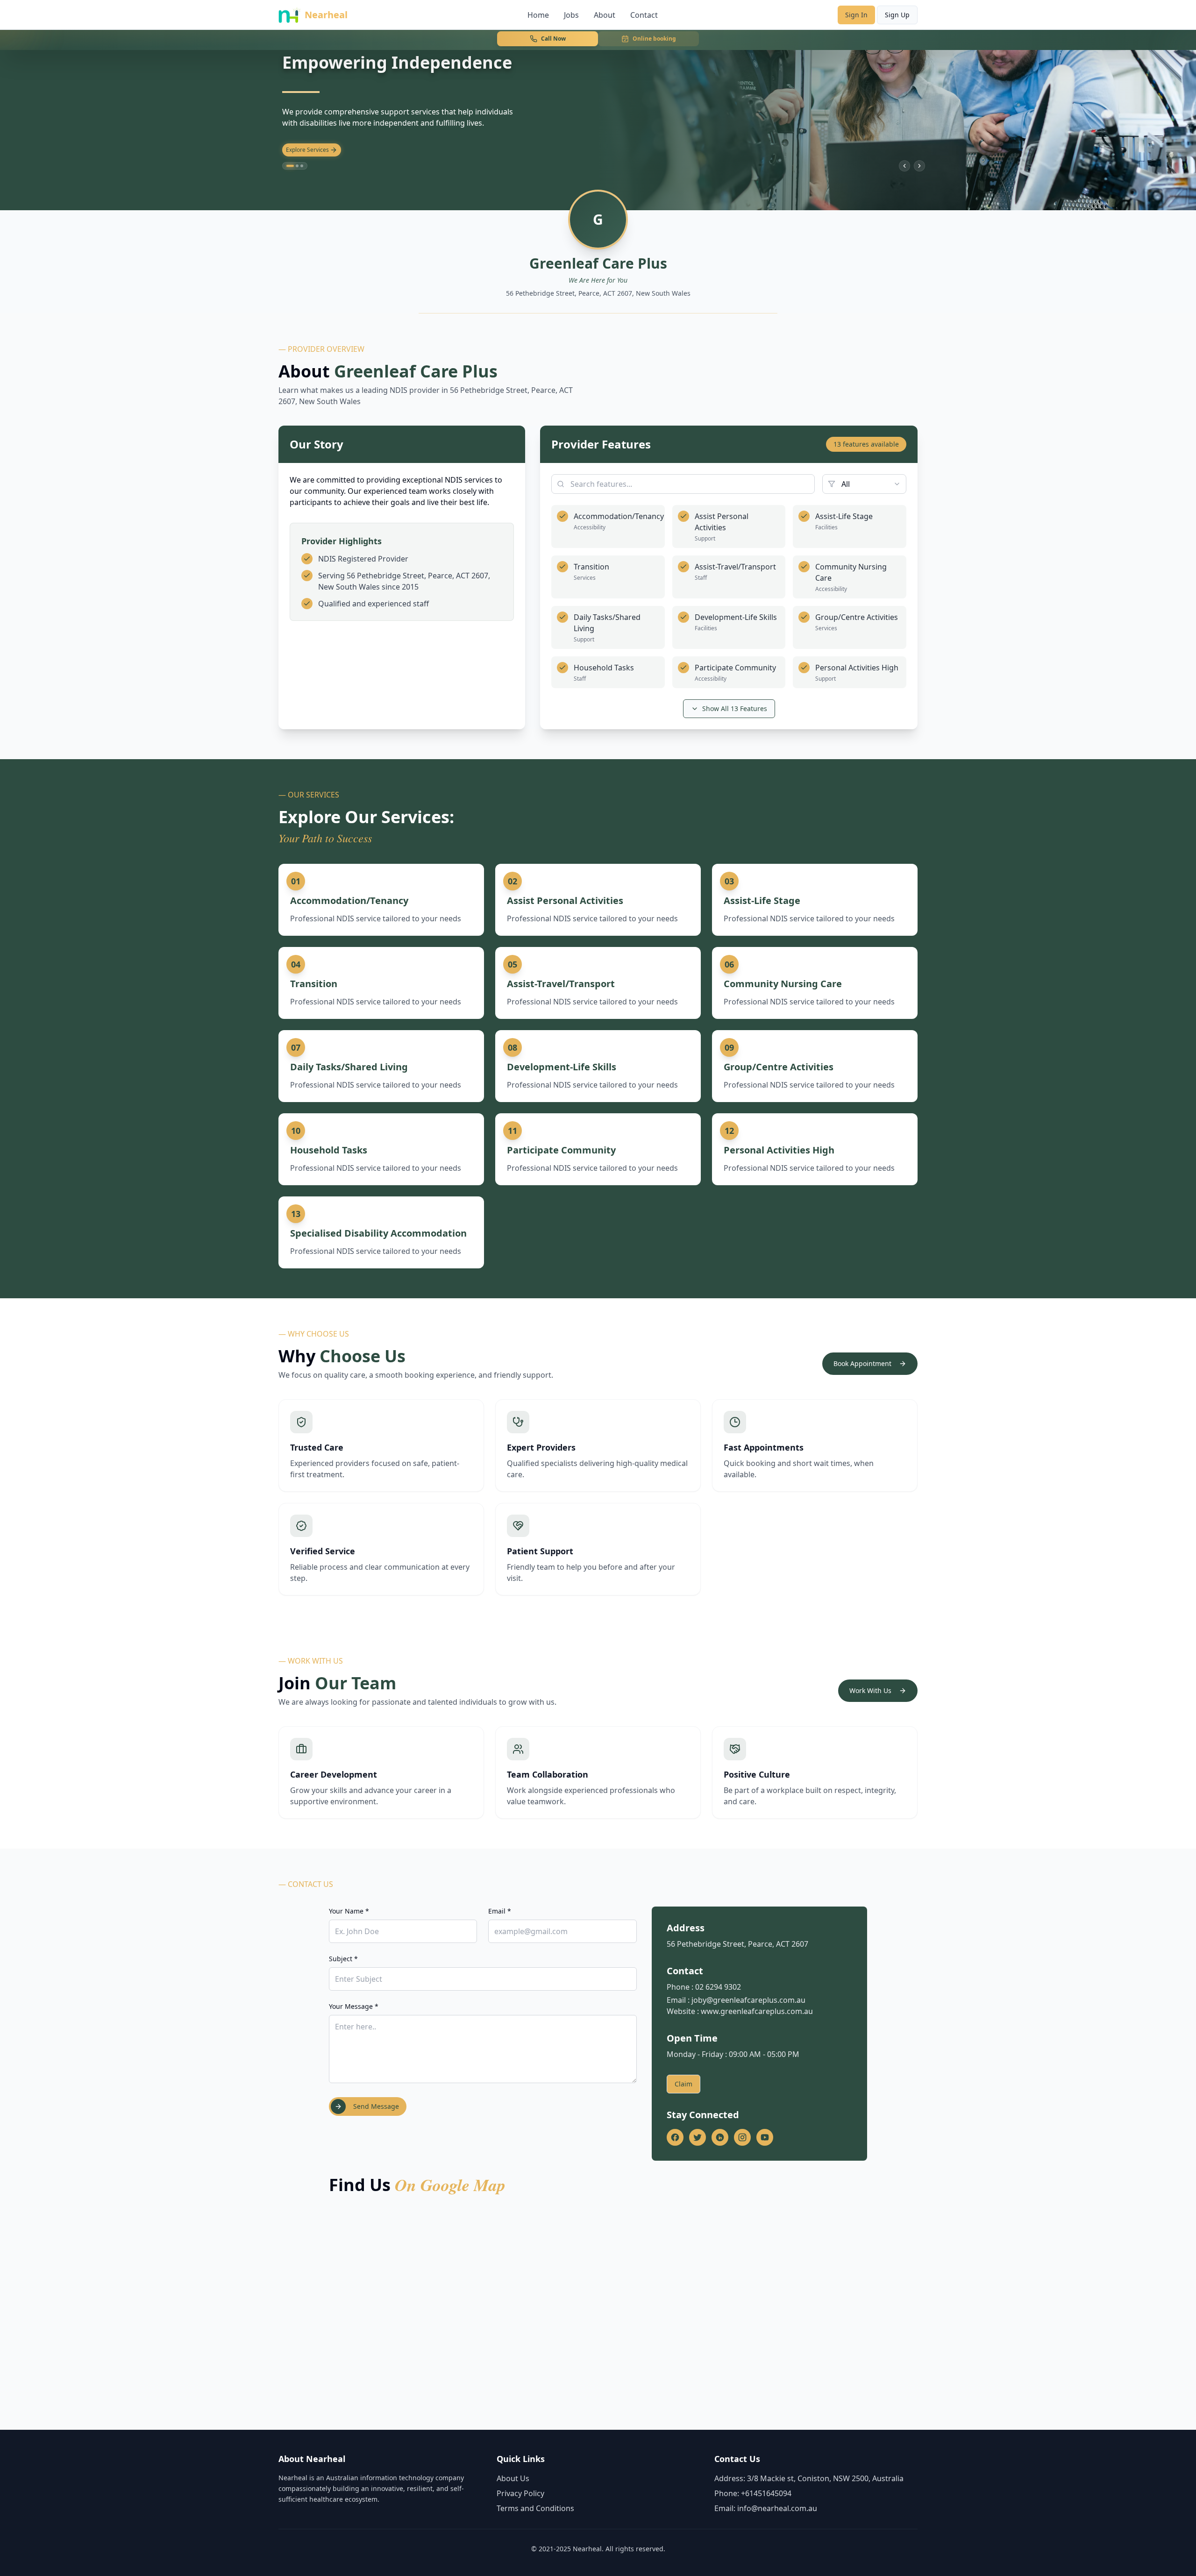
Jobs (571, 15)
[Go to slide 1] (288, 166)
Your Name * (349, 1911)
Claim (683, 2084)
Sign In (856, 15)
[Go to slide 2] (295, 166)
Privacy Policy (520, 2493)
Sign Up (897, 15)
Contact (644, 15)
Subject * (343, 1959)
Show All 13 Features (735, 708)
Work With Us (870, 1690)
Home (538, 15)
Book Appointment (862, 1363)
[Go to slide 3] (302, 166)
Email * (500, 1911)
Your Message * (354, 2006)
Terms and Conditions (535, 2508)
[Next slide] (919, 166)
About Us (513, 2478)
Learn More (301, 150)
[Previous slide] (904, 166)
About (605, 15)
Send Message (376, 2106)
